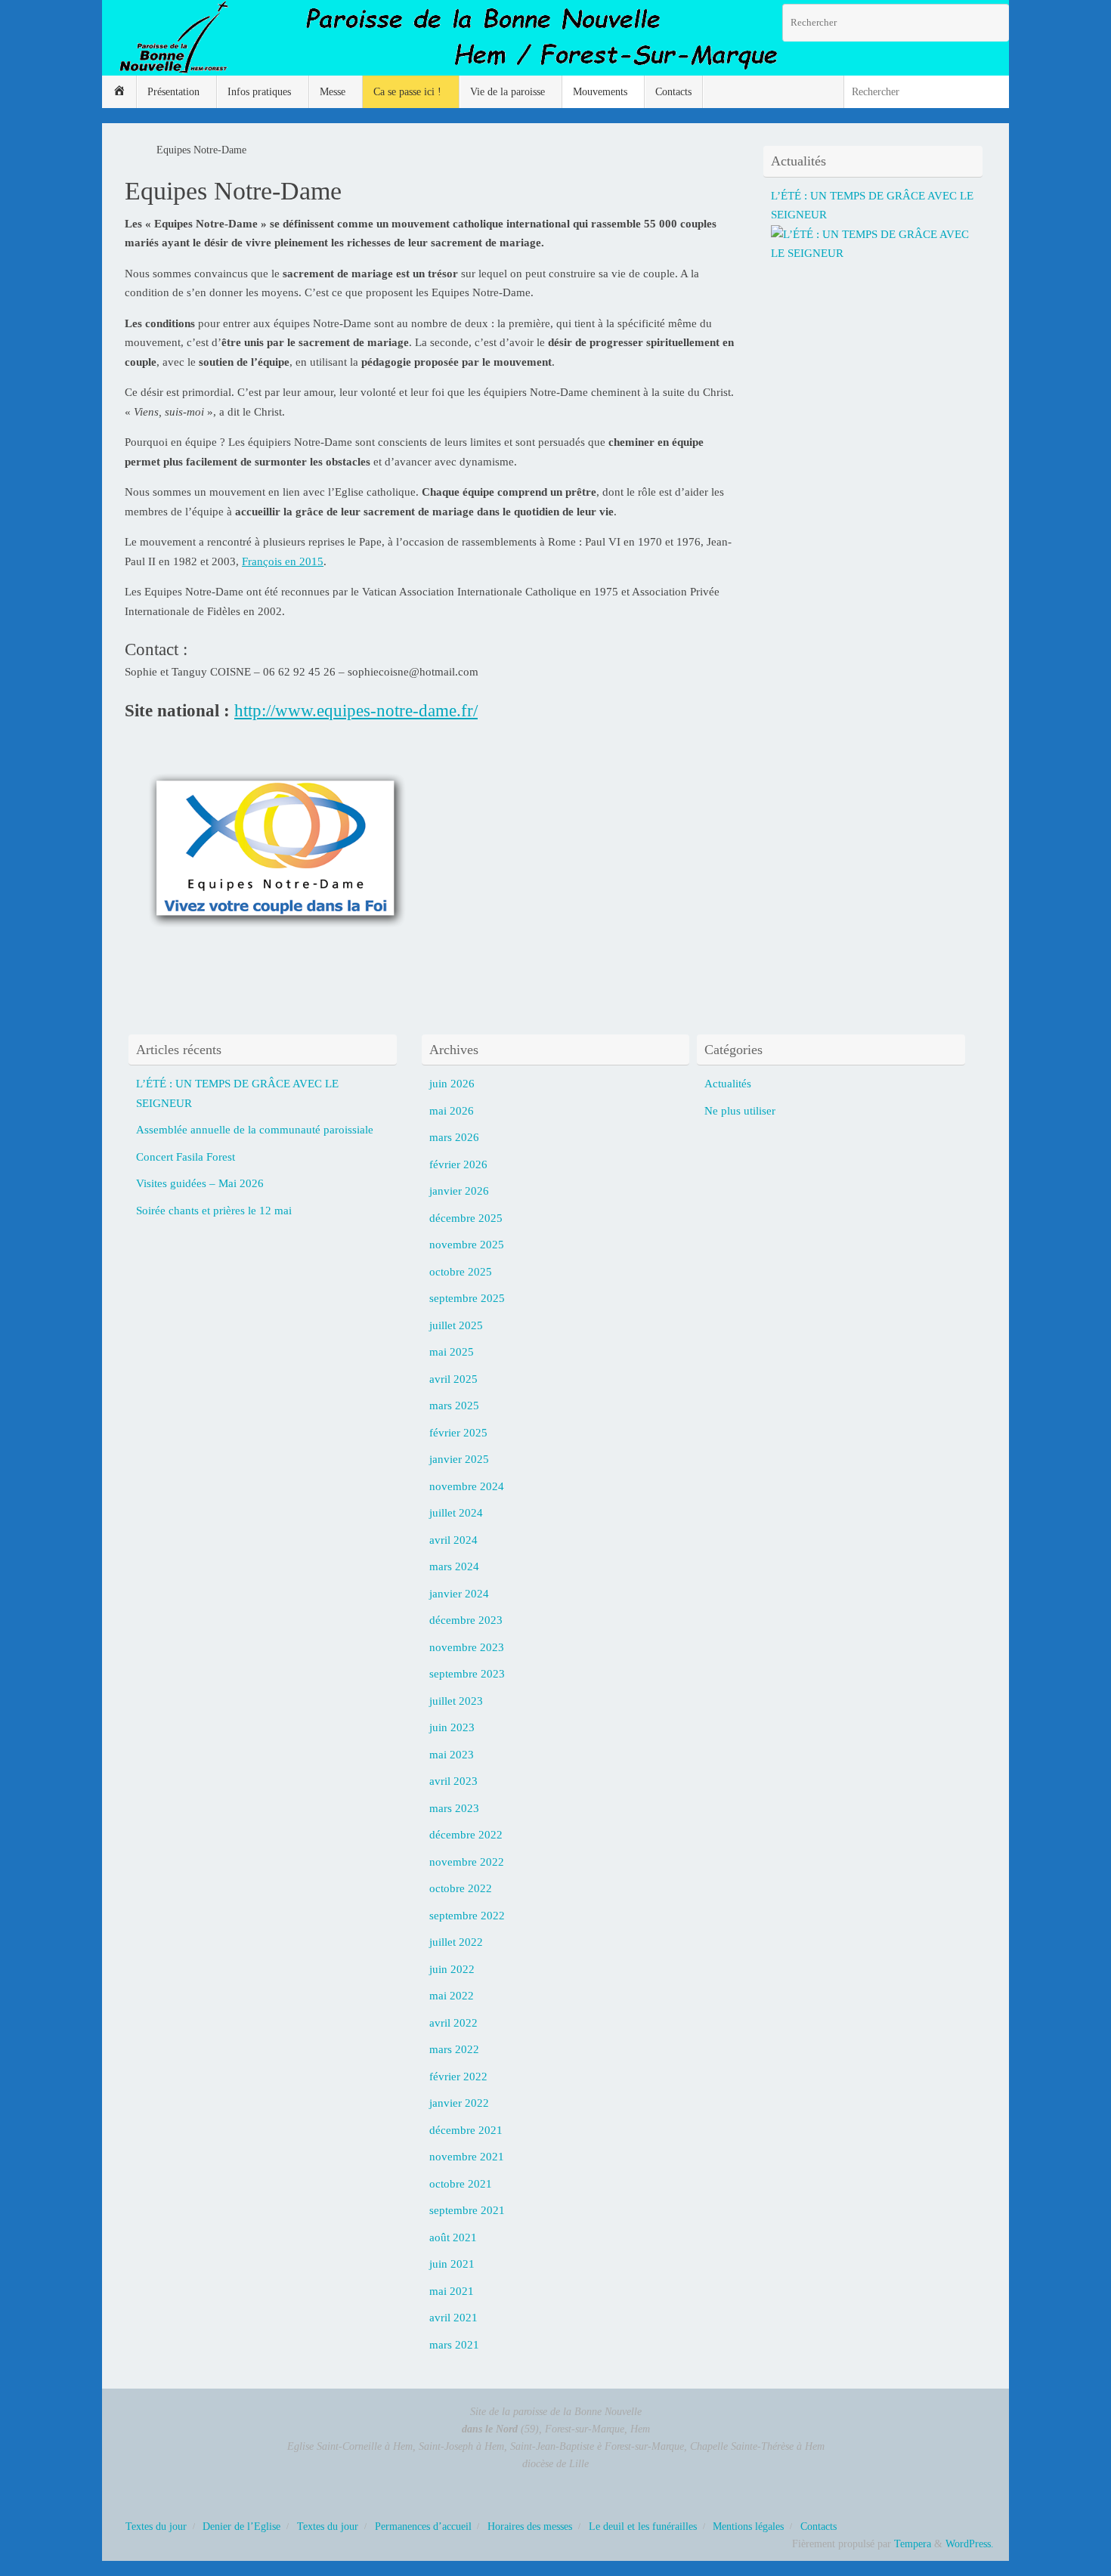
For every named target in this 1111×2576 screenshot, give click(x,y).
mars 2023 (454, 1808)
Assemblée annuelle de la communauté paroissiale (255, 1130)
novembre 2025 (467, 1245)
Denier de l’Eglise (241, 2527)
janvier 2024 (459, 1594)
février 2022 (458, 2077)
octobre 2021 (461, 2184)
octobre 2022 (461, 1888)
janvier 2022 (459, 2103)
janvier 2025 (459, 1459)
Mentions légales (748, 2527)
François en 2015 (283, 561)
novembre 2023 (467, 1647)
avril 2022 (453, 2023)
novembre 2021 (467, 2157)
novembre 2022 (467, 1862)
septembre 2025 (467, 1298)
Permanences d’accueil (423, 2527)
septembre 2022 (467, 1916)
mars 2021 (454, 2345)
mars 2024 (454, 1566)
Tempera (913, 2544)
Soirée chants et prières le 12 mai (214, 1211)
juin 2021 (452, 2264)
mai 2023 (452, 1755)
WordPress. (970, 2544)
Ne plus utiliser (740, 1111)
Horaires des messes (530, 2527)
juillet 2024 (456, 1513)
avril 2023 (453, 1781)
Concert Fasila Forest (186, 1157)
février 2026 (458, 1164)
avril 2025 (453, 1379)
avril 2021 (453, 2318)
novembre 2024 (467, 1486)
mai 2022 (452, 1996)
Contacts (819, 2527)
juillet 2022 (456, 1942)
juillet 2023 (456, 1701)
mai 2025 (452, 1352)
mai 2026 (452, 1111)
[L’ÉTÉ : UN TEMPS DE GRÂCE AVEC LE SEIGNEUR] (877, 253)
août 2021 (453, 2237)
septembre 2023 (467, 1674)
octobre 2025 (461, 1272)
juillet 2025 (456, 1325)
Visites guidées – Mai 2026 (200, 1183)
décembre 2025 (466, 1218)
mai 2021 (452, 2291)
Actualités (728, 1084)
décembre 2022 (466, 1835)
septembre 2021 (467, 2210)
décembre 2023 (466, 1620)
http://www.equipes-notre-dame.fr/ (356, 710)
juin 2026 (452, 1084)
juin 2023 (452, 1727)
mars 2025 (454, 1406)
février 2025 (458, 1433)
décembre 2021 (466, 2130)
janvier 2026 (459, 1191)
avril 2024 (453, 1540)
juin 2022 (452, 1969)
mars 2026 (454, 1137)
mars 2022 (454, 2049)
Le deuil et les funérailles (643, 2527)
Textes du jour (156, 2527)
